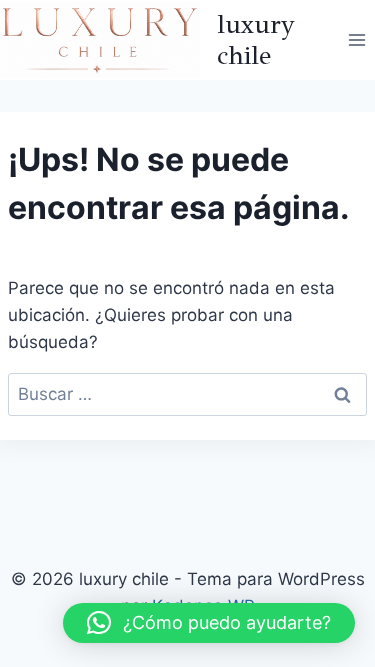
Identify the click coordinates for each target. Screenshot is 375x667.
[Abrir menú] (356, 39)
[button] (209, 623)
